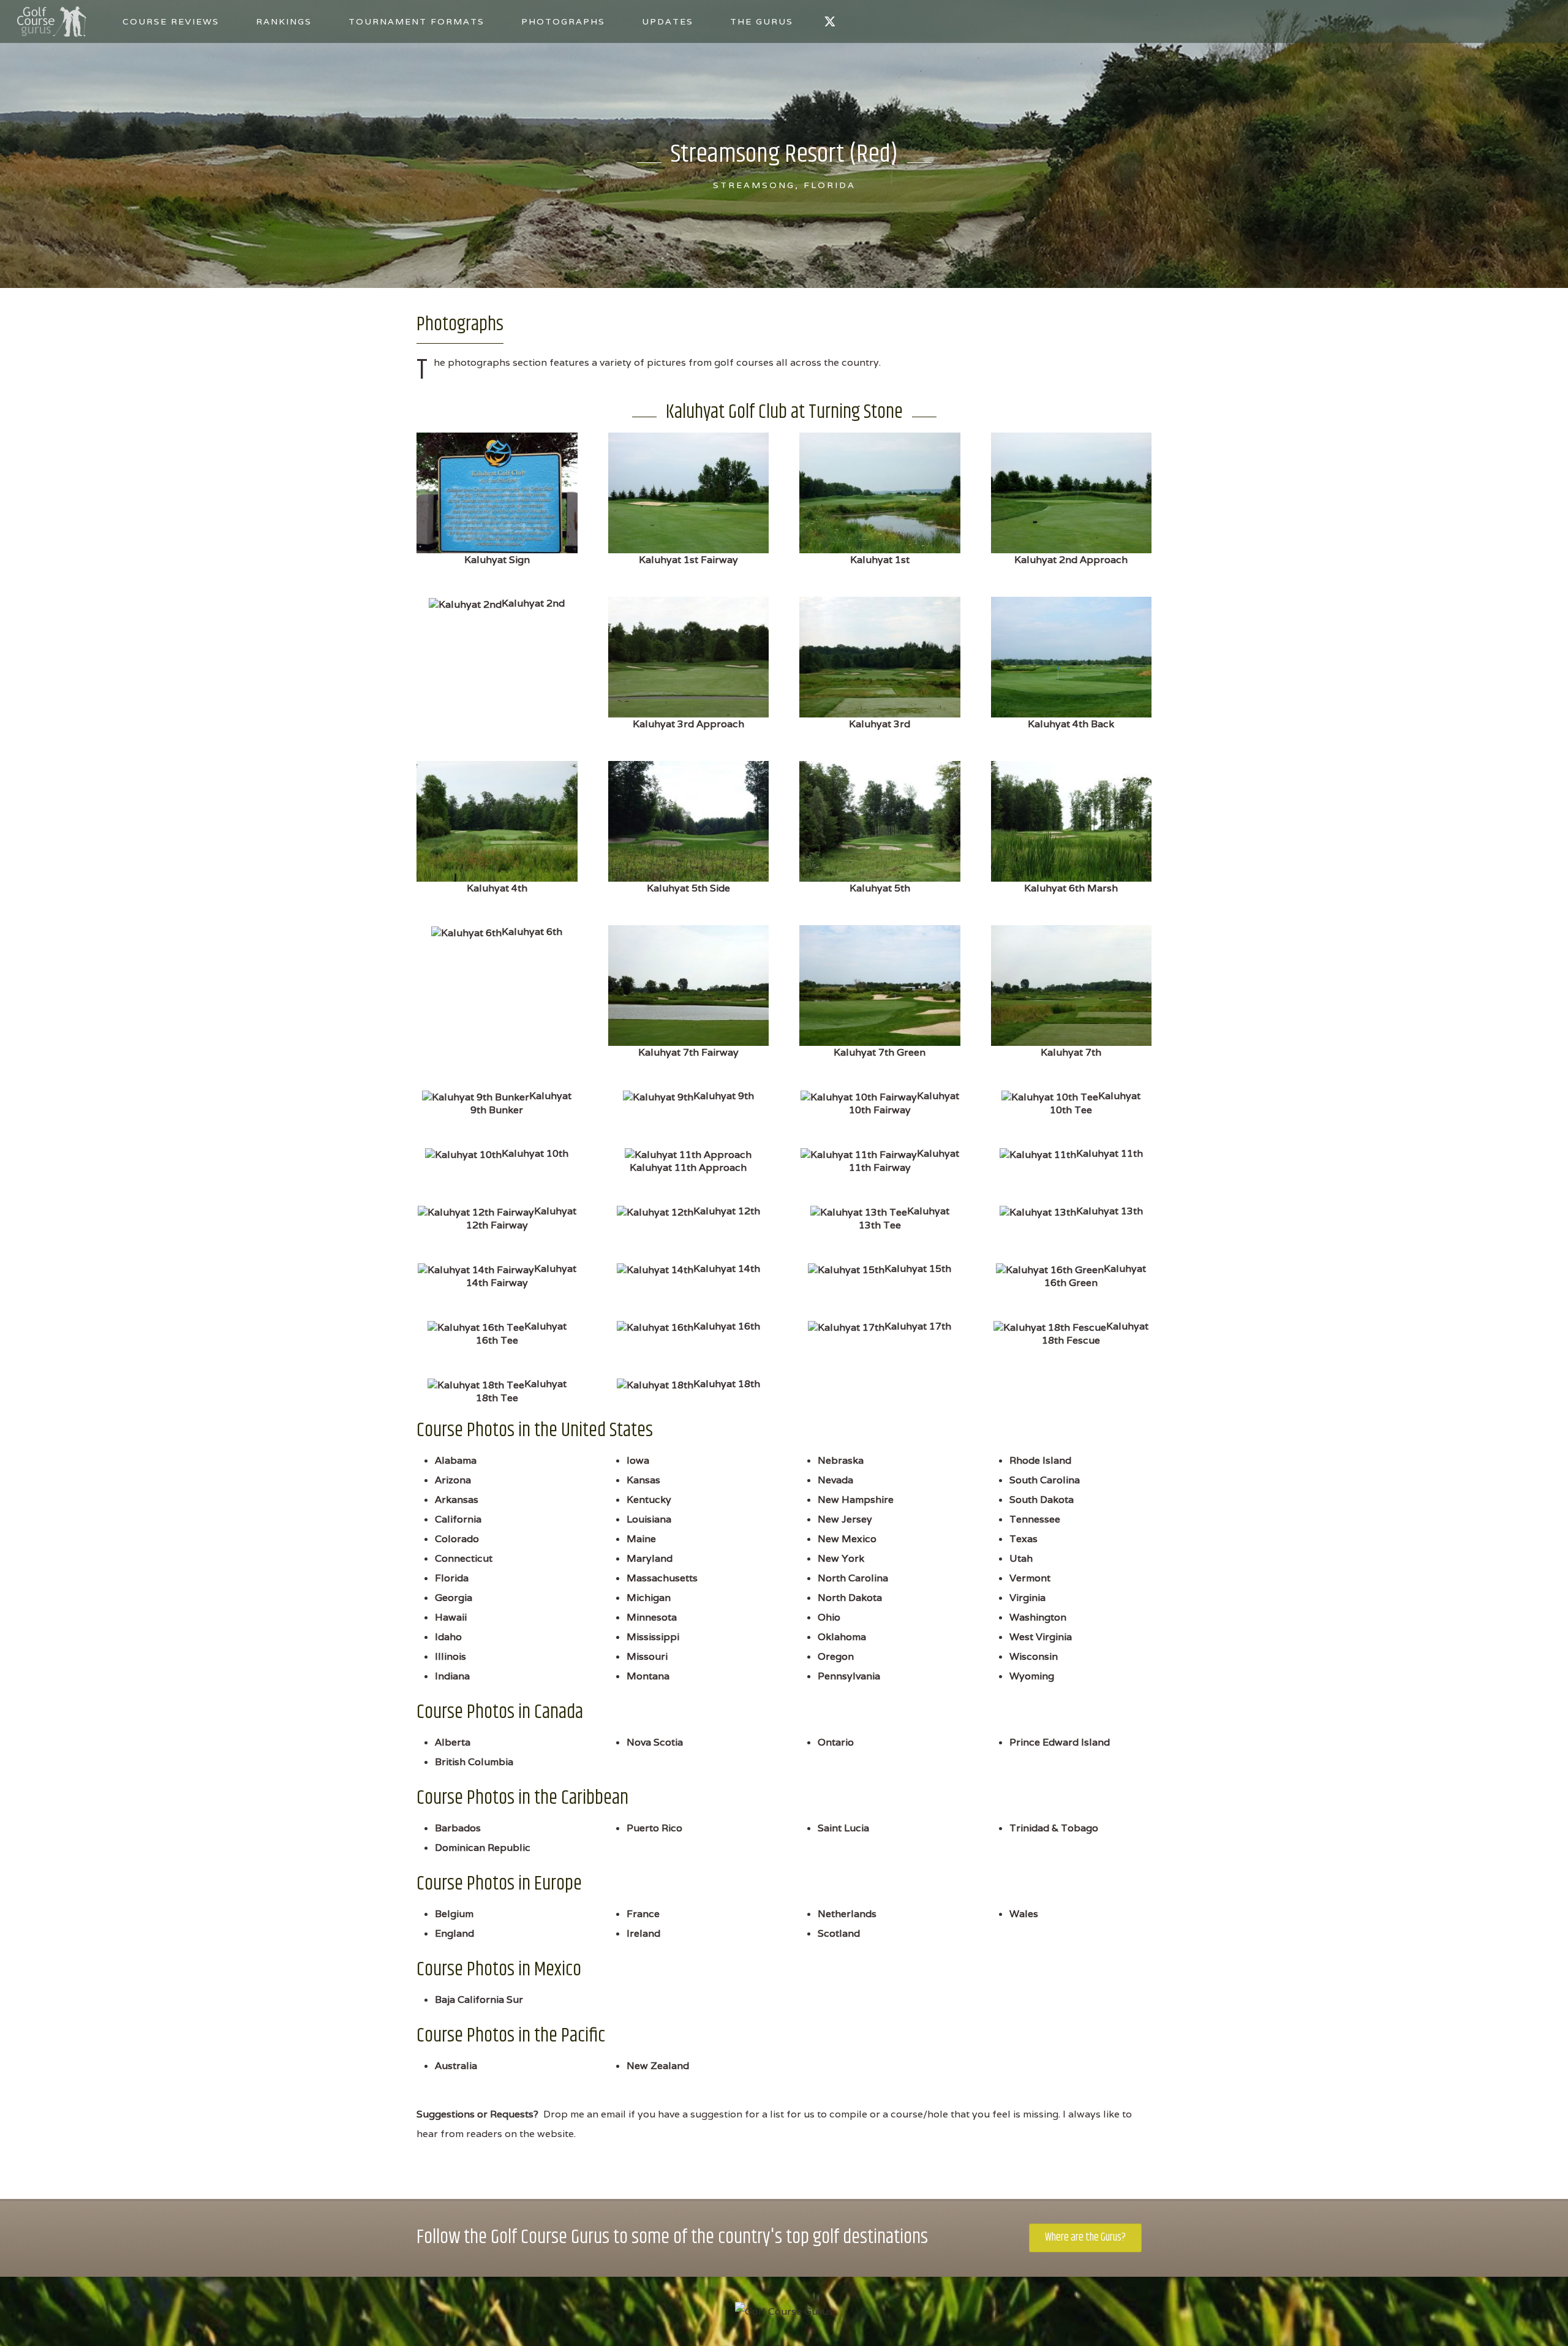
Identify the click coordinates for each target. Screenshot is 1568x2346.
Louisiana (649, 1519)
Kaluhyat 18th (727, 1384)
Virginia (1027, 1598)
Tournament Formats (417, 21)
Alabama (456, 1460)
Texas (1023, 1539)
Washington (1038, 1617)
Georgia (454, 1598)
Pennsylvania (849, 1676)
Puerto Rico (654, 1828)
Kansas (643, 1480)
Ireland (643, 1933)
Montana (648, 1676)
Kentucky (649, 1500)
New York (841, 1558)
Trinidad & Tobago (1054, 1828)
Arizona (453, 1480)
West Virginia (1041, 1637)
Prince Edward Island (1060, 1742)
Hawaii (451, 1617)
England (454, 1933)
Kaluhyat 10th (535, 1153)
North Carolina (853, 1578)
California (458, 1519)
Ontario (836, 1742)
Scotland (839, 1933)
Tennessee (1035, 1519)
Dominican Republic (483, 1848)
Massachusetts (662, 1578)
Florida (452, 1578)
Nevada (835, 1480)
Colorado (457, 1539)
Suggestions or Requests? (477, 2114)
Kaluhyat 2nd (533, 603)
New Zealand (658, 2066)
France (643, 1914)
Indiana (452, 1676)
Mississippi (653, 1637)
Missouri (647, 1656)
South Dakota (1042, 1500)
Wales (1024, 1914)
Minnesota (652, 1617)
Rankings (284, 21)
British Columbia (474, 1762)
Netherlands (847, 1914)
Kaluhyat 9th (724, 1096)
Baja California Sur (479, 2000)
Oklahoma (842, 1637)
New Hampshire (856, 1500)
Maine (641, 1539)
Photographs (563, 21)
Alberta (453, 1742)
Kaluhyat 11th (1110, 1153)
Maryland (650, 1558)
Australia (456, 2066)
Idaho (448, 1637)
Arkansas (457, 1500)
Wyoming (1032, 1676)
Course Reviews (171, 21)
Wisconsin (1034, 1656)
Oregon (836, 1656)
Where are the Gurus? (1085, 2238)
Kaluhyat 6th (532, 932)
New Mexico (847, 1539)
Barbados (458, 1828)
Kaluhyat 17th (918, 1326)
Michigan (649, 1598)
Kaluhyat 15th (918, 1269)
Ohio (829, 1617)
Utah (1021, 1558)
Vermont (1030, 1578)
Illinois (450, 1656)
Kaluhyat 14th (727, 1269)
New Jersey (845, 1519)
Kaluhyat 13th (1110, 1211)
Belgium (454, 1914)
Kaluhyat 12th (727, 1211)
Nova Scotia (655, 1742)
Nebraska (841, 1460)
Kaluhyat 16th (727, 1326)
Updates (668, 21)
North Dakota (850, 1598)
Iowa (638, 1460)
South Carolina (1045, 1480)
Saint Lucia (843, 1828)
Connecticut (464, 1558)
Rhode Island (1040, 1460)
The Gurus (762, 21)
